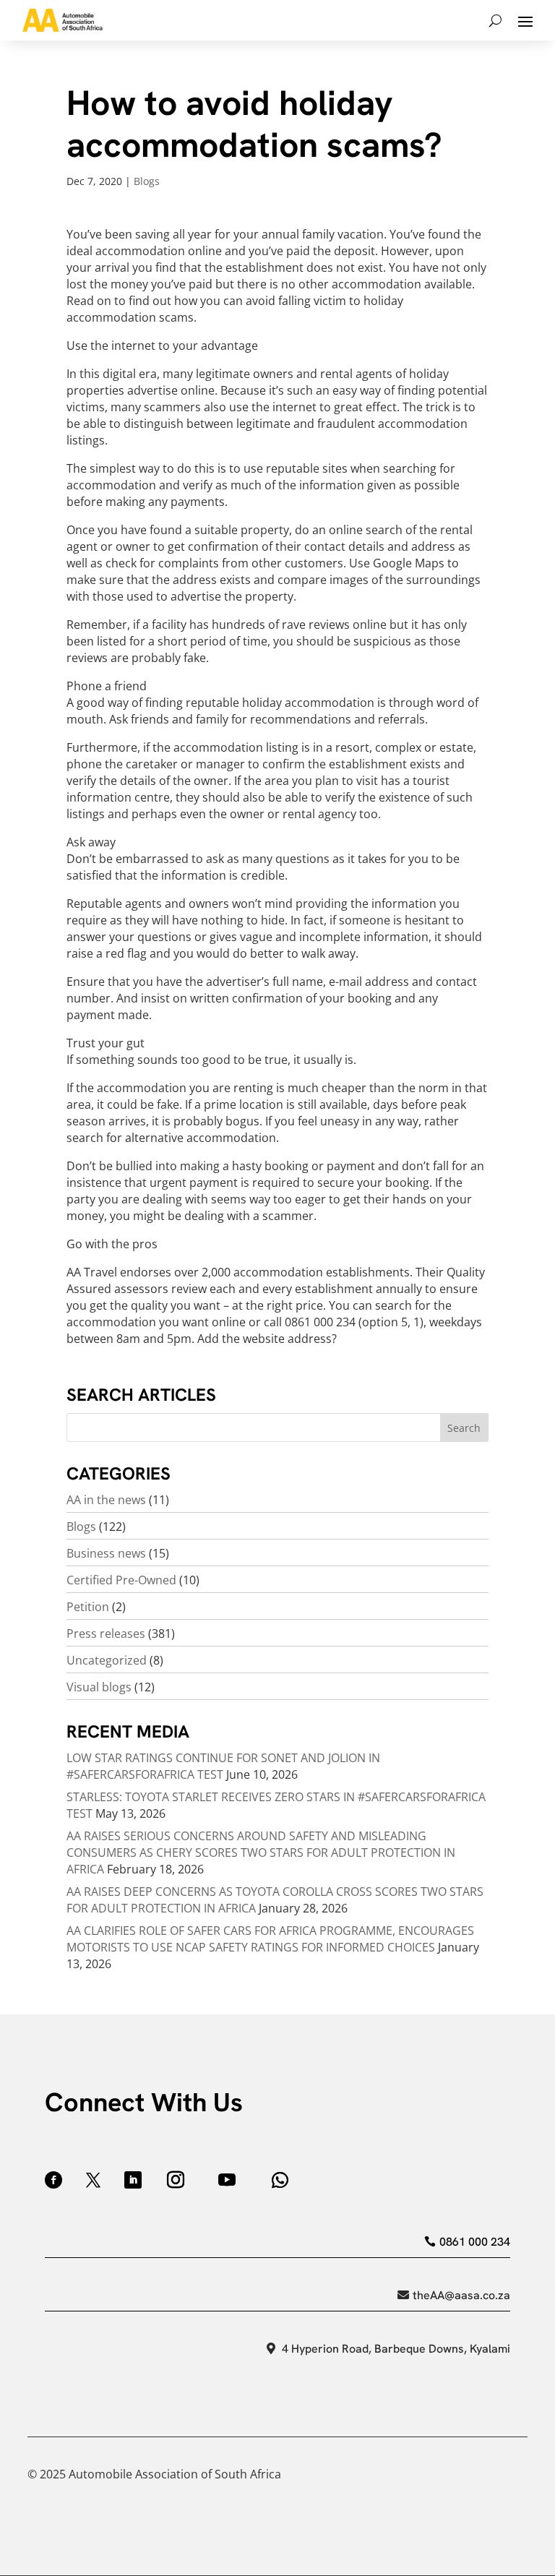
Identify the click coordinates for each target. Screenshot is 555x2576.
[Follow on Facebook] (53, 2180)
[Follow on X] (93, 2180)
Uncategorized (107, 1660)
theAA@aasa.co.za (461, 2295)
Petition (88, 1607)
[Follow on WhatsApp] (280, 2180)
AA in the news (106, 1500)
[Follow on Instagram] (176, 2180)
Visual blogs (99, 1687)
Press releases (106, 1633)
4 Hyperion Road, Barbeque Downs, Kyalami (396, 2349)
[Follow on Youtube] (227, 2180)
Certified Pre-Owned (121, 1580)
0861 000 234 (474, 2242)
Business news (106, 1553)
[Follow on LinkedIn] (133, 2180)
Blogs (147, 181)
